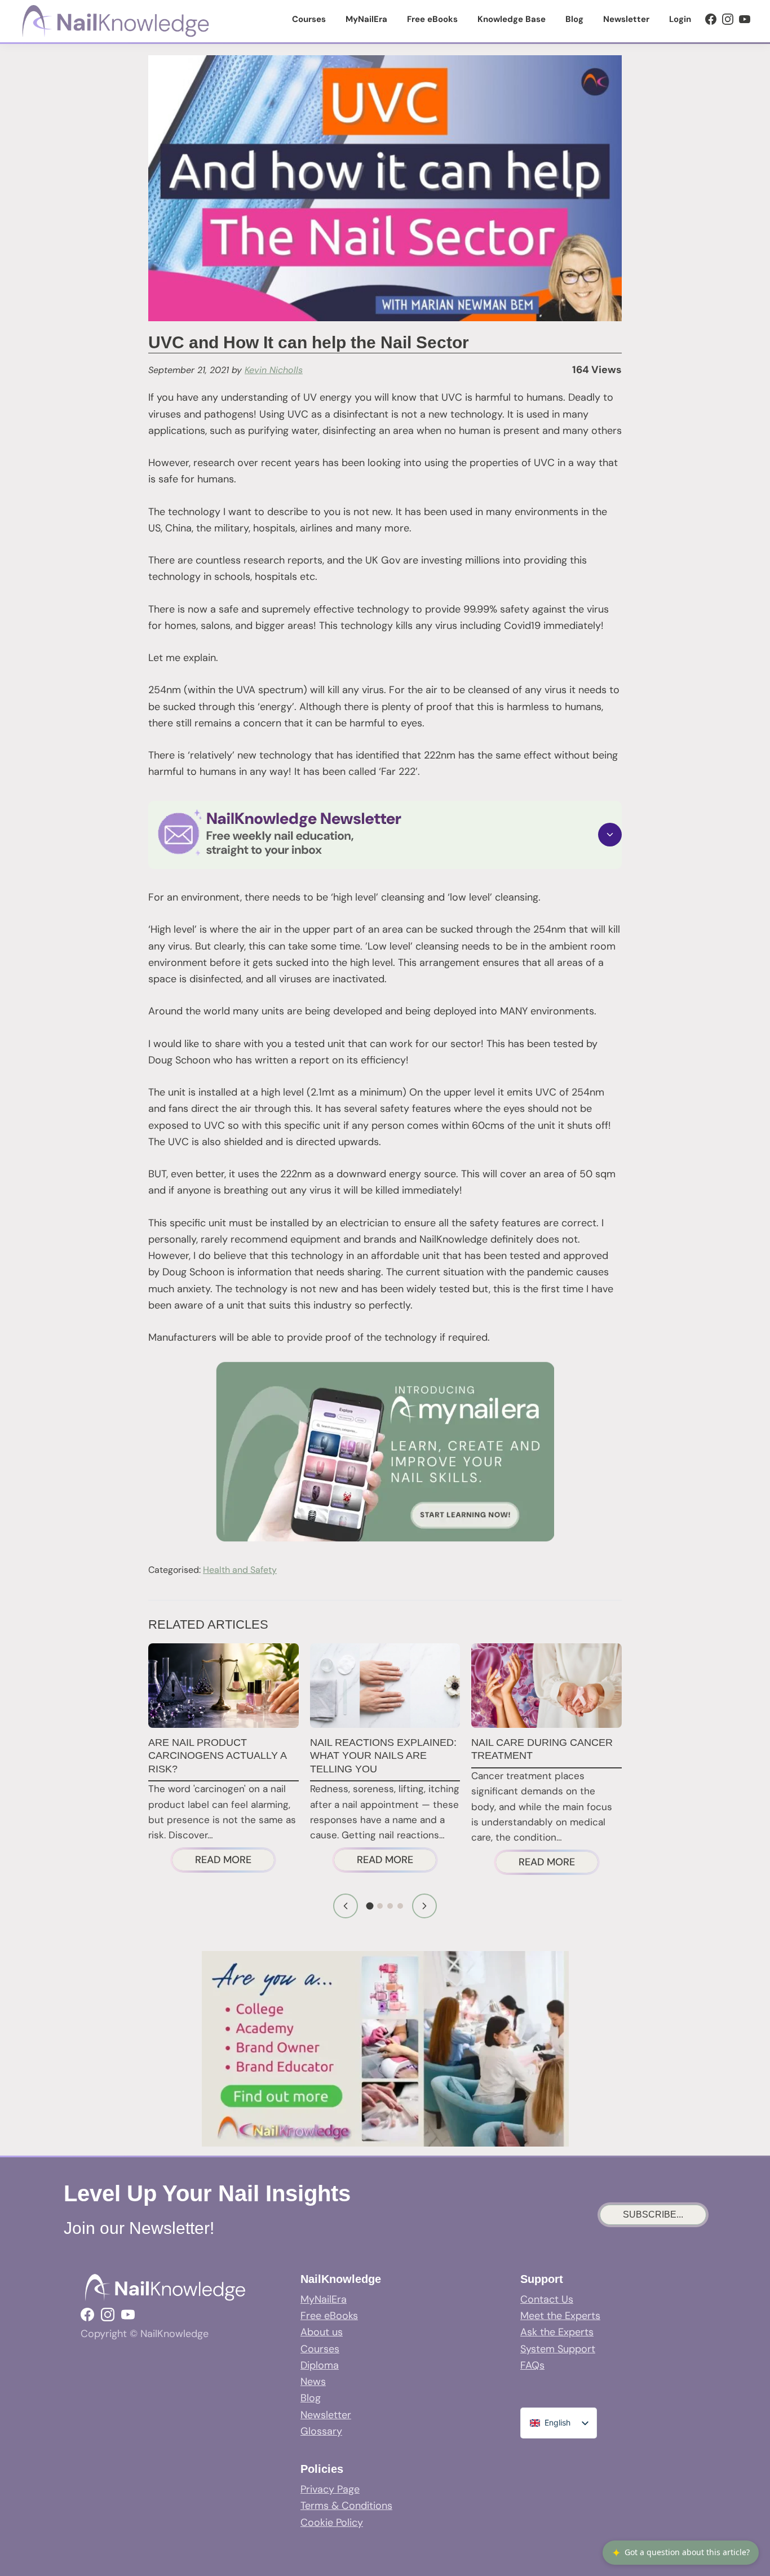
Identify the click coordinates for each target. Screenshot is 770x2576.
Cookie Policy (332, 2522)
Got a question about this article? (681, 2553)
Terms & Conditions (346, 2506)
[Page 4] (400, 1906)
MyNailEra (324, 2299)
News (313, 2382)
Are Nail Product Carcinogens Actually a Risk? (217, 1756)
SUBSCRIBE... (653, 2214)
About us (322, 2332)
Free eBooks (329, 2316)
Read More (235, 1862)
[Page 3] (390, 1906)
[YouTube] (745, 19)
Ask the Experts (557, 2332)
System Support (558, 2349)
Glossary (321, 2431)
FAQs (532, 2365)
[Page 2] (380, 1906)
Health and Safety (240, 1570)
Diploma (320, 2365)
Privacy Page (330, 2489)
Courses (320, 2349)
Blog (311, 2398)
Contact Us (547, 2299)
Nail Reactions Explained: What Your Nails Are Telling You (383, 1756)
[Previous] (346, 1906)
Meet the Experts (560, 2316)
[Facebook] (711, 19)
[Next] (424, 1906)
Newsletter (326, 2415)
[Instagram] (728, 19)
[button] (385, 835)
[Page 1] (370, 1906)
